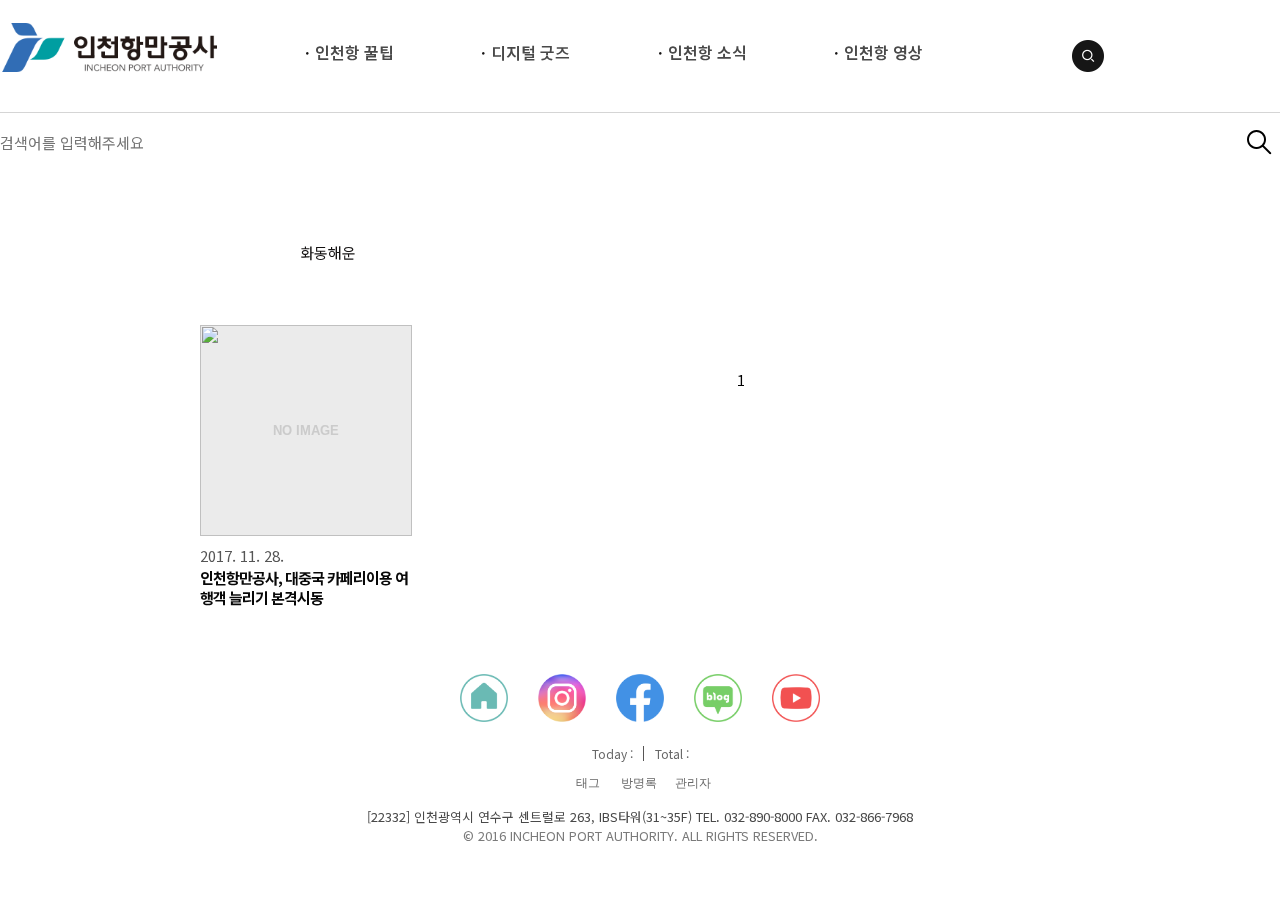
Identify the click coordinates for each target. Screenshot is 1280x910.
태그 (588, 783)
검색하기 (1259, 142)
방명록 (639, 783)
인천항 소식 (707, 52)
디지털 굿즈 (530, 52)
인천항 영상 (883, 52)
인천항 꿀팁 (354, 52)
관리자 (693, 783)
